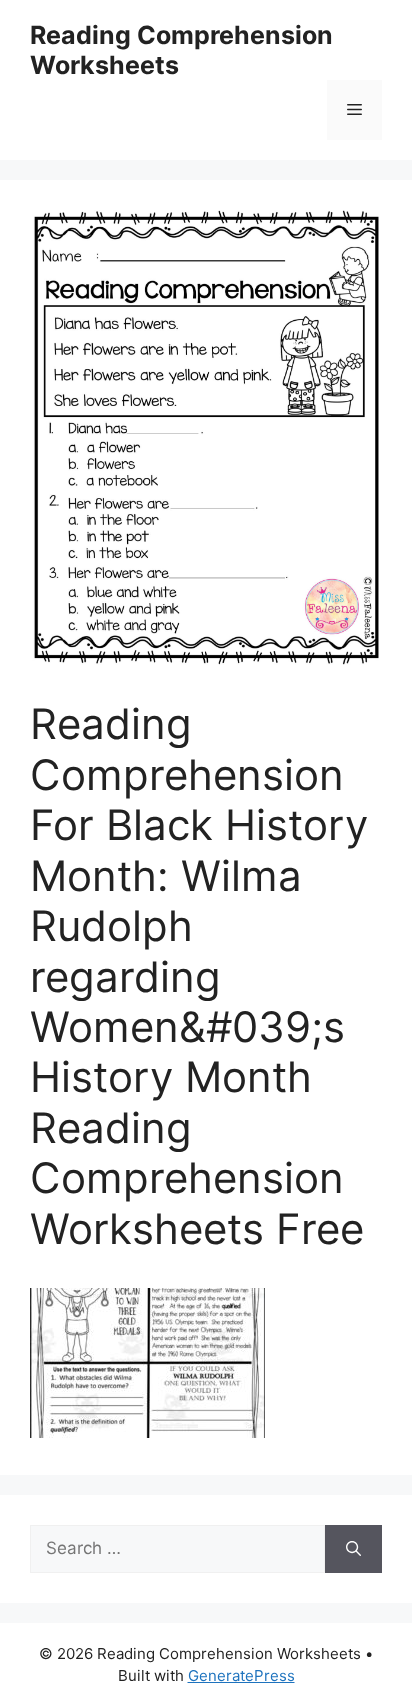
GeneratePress (241, 1675)
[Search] (353, 1549)
